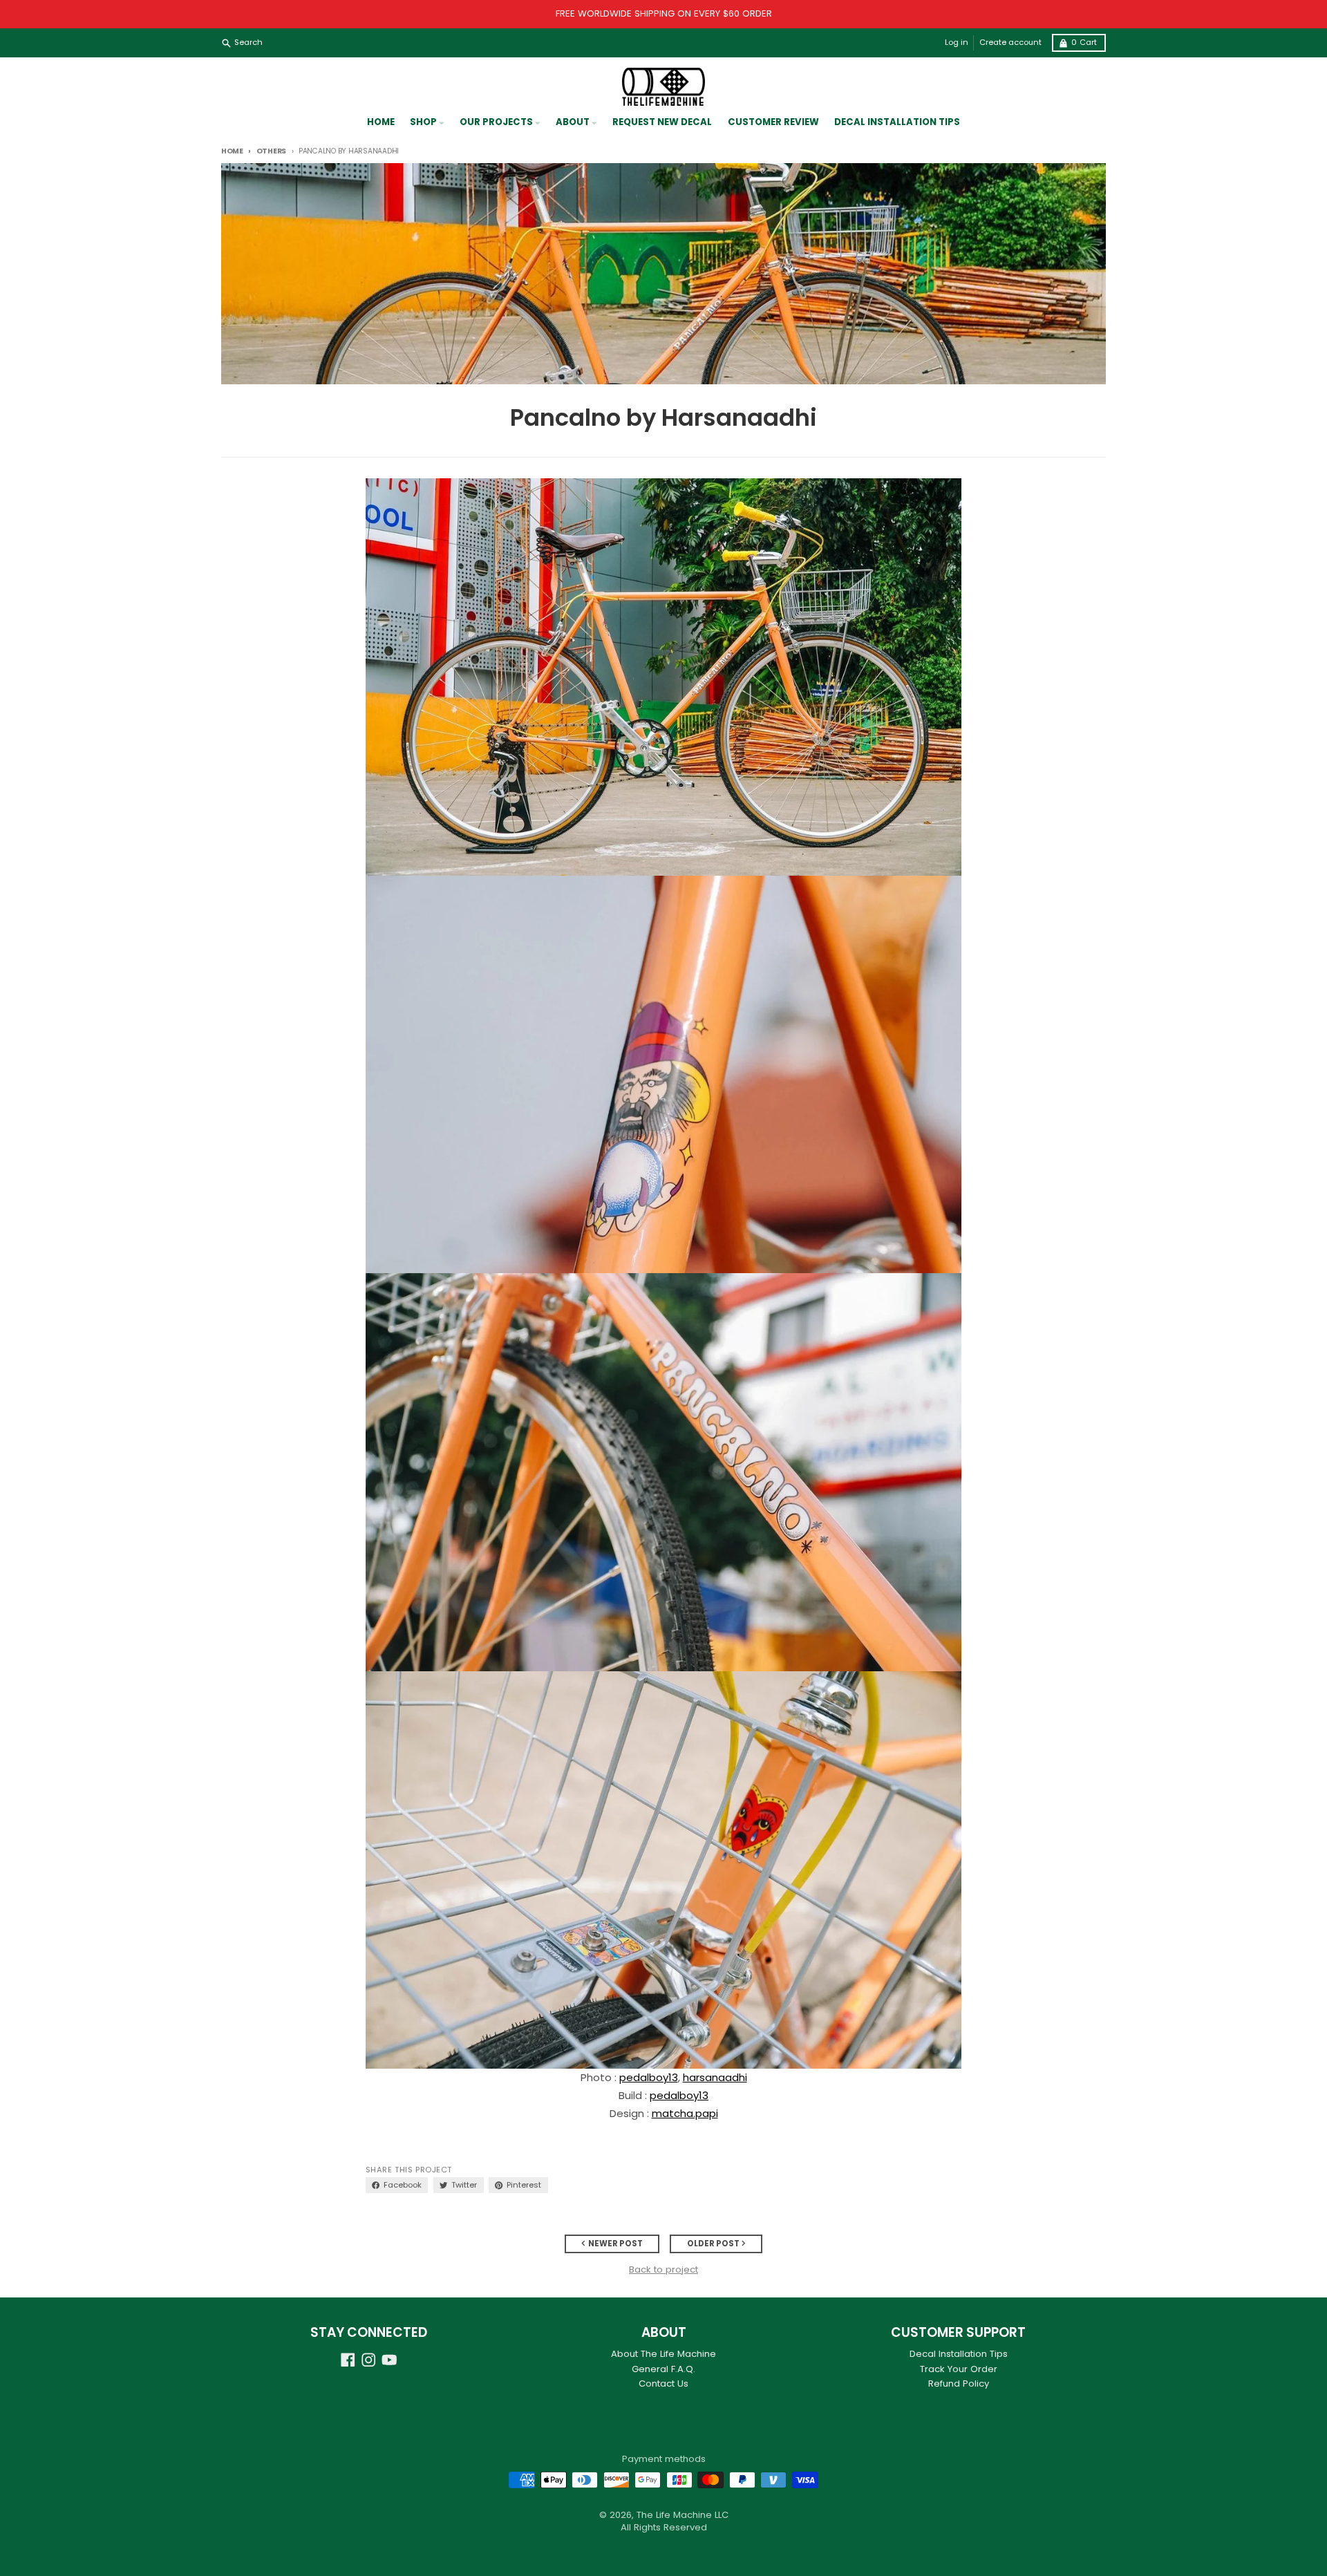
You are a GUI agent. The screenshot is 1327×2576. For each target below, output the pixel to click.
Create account (1010, 43)
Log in (957, 43)
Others (271, 151)
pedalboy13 (649, 2077)
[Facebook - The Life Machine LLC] (348, 2360)
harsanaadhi (715, 2077)
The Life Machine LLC (683, 2515)
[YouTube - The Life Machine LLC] (389, 2360)
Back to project (663, 2270)
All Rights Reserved (664, 2527)
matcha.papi (685, 2113)
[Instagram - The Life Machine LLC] (369, 2360)
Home (232, 151)
